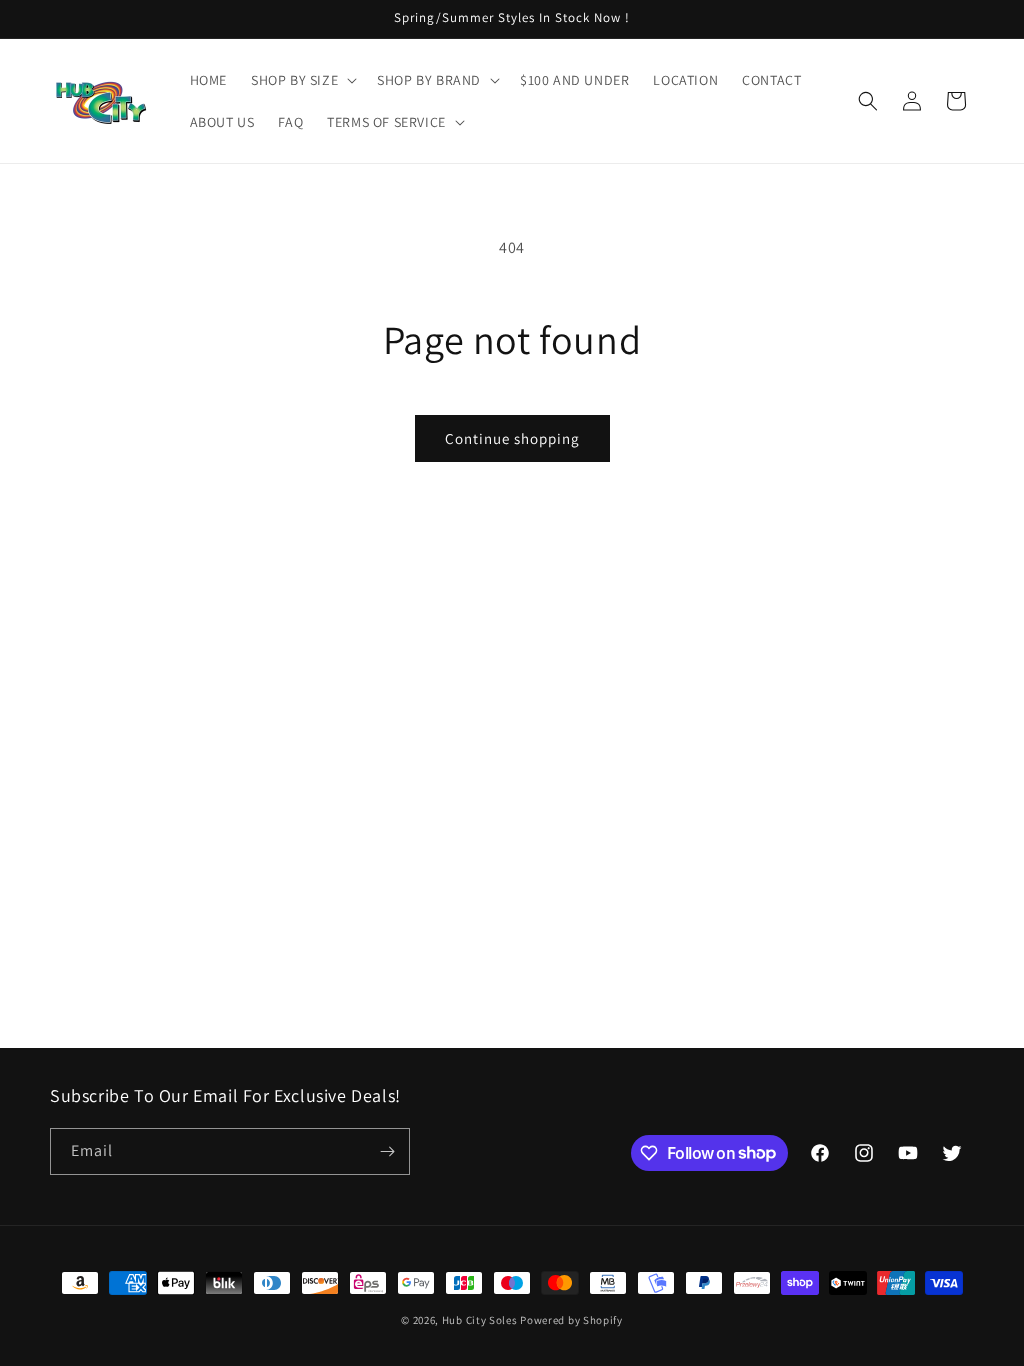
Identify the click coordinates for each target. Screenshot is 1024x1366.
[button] (302, 80)
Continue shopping (512, 438)
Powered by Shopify (571, 1320)
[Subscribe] (387, 1151)
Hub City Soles (480, 1320)
